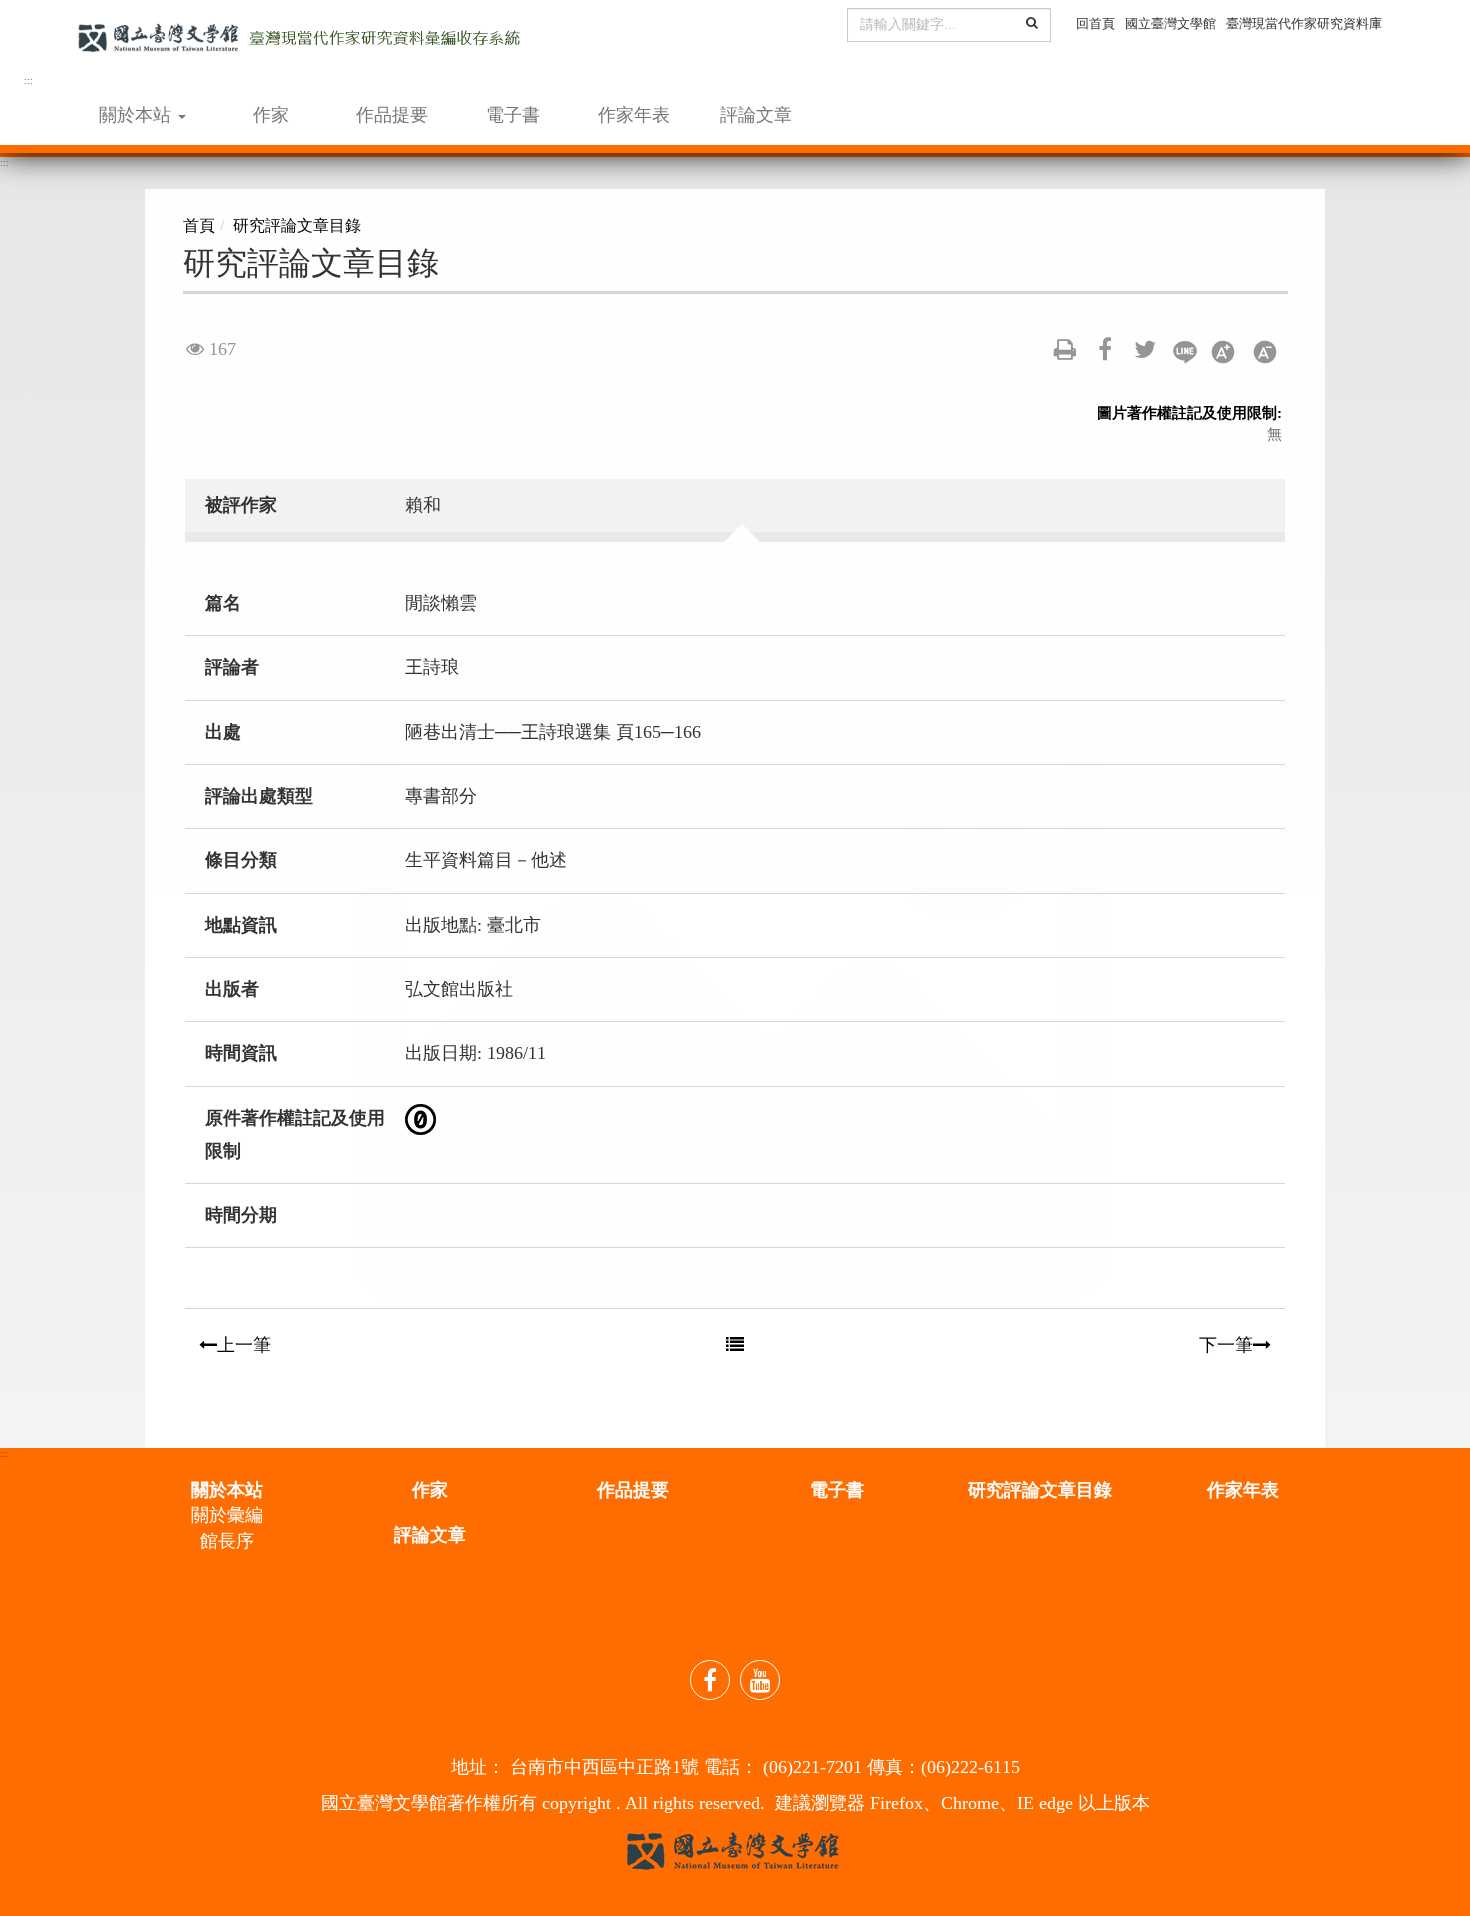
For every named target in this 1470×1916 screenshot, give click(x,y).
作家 (271, 115)
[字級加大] (1225, 355)
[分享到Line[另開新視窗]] (1185, 355)
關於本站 (227, 1490)
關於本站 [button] (137, 115)
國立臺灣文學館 (1170, 23)
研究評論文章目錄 (297, 225)
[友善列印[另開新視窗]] (1065, 349)
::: (28, 81)
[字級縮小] (1265, 355)
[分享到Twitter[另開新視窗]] (1145, 349)
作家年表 (634, 115)
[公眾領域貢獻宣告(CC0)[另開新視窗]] (420, 1118)
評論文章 (756, 115)
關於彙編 (227, 1515)
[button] (1032, 22)
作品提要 (392, 115)
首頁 (199, 225)
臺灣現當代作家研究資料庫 (1304, 23)
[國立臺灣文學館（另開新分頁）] (733, 1850)
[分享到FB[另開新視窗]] (1105, 349)
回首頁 (1095, 23)
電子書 (513, 115)
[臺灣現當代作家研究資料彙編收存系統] (299, 52)
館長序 (227, 1541)
